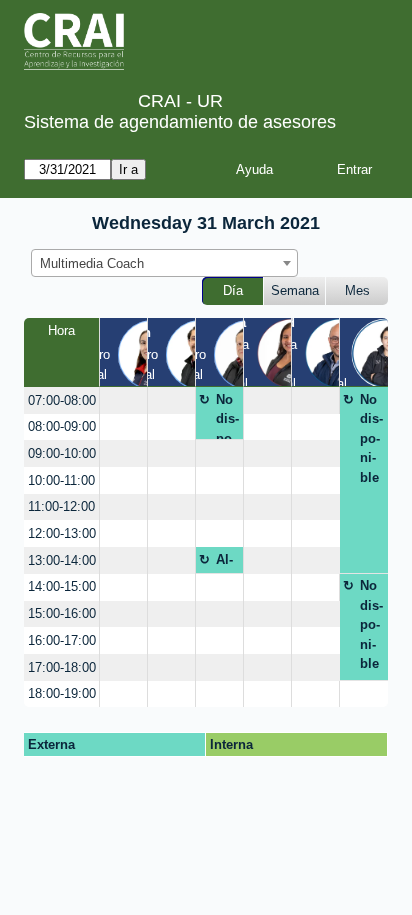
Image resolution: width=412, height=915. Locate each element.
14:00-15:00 (62, 586)
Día (233, 290)
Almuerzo (226, 563)
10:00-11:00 (61, 480)
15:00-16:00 (62, 613)
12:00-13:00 (62, 533)
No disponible (227, 416)
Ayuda (254, 169)
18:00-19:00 (62, 693)
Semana (295, 290)
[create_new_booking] (123, 400)
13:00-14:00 (62, 560)
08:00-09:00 (62, 426)
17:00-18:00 (62, 667)
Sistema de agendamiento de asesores (180, 122)
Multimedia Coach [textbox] (92, 263)
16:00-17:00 (62, 640)
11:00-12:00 (61, 506)
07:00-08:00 (62, 400)
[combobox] (164, 263)
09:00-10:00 (62, 453)
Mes (357, 290)
